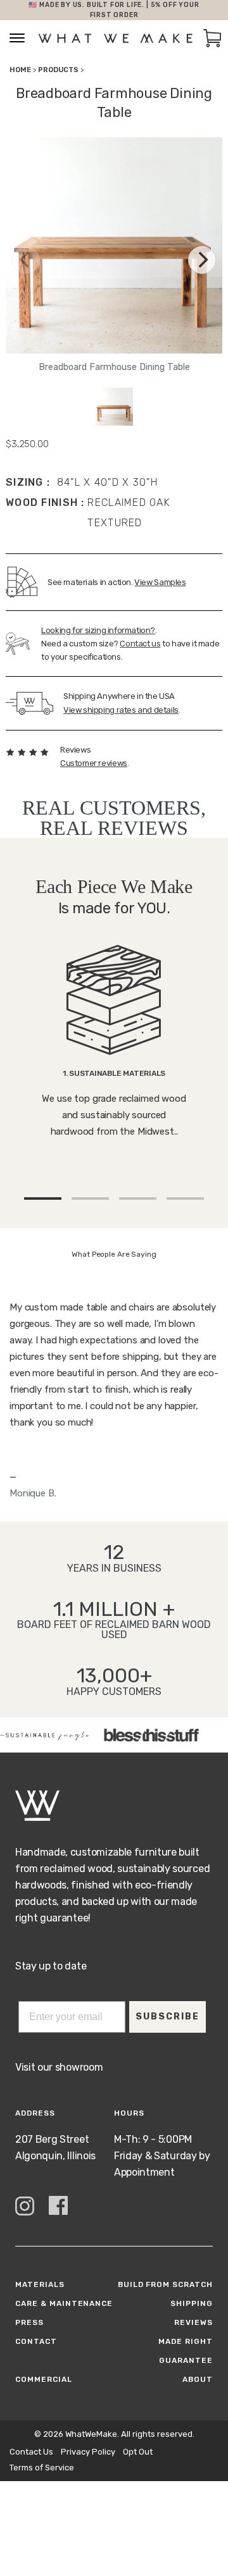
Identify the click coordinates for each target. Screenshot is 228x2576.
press (29, 2322)
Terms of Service (42, 2468)
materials (40, 2284)
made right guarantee (186, 2351)
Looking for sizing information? (98, 630)
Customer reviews (94, 763)
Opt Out (138, 2452)
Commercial (44, 2379)
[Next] (202, 260)
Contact (36, 2341)
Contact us (140, 644)
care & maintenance (64, 2303)
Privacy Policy (88, 2452)
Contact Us (31, 2452)
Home (20, 70)
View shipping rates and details (121, 710)
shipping (192, 2303)
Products (58, 70)
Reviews (193, 2322)
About (198, 2379)
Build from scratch (165, 2284)
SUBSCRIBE (168, 2017)
